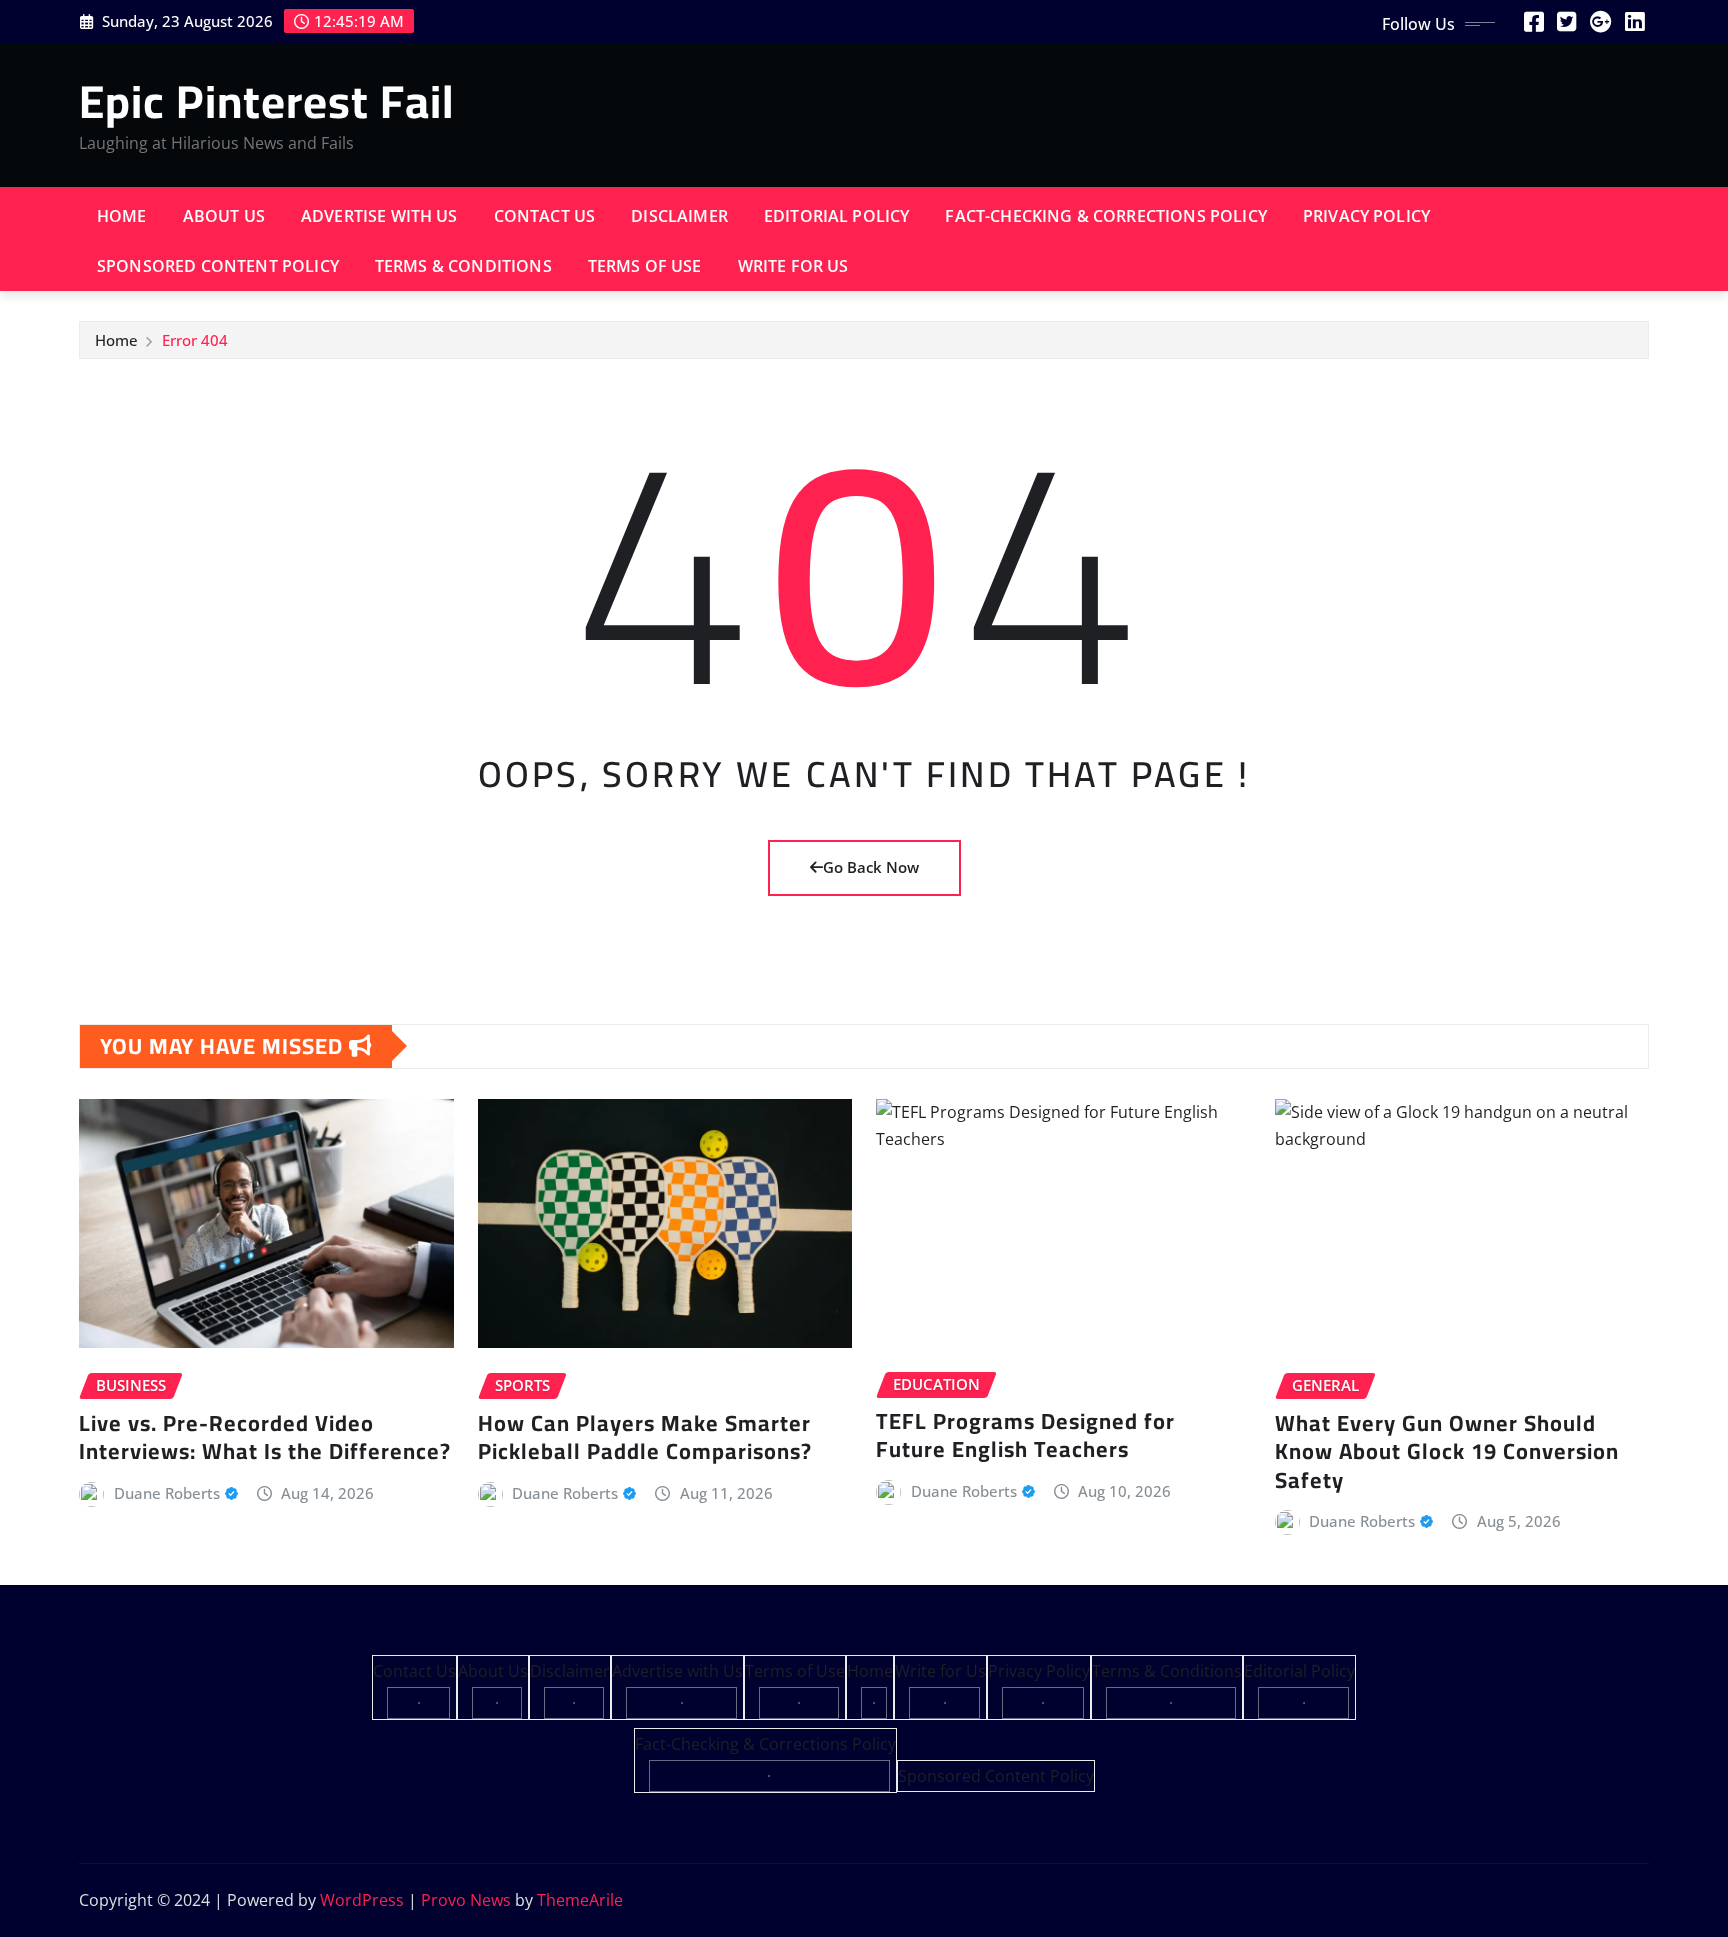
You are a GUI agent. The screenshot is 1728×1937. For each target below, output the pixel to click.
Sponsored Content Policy (218, 266)
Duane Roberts (167, 1493)
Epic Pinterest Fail (267, 101)
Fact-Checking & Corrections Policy (1105, 216)
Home (122, 216)
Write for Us (793, 266)
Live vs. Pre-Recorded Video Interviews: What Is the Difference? (265, 1437)
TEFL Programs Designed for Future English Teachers (1025, 1435)
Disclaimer (679, 216)
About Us (224, 216)
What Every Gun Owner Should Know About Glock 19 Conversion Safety (1447, 1451)
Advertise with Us (379, 216)
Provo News (466, 1900)
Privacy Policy (1366, 216)
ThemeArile (580, 1900)
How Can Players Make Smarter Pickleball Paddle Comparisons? (645, 1437)
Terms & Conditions (463, 266)
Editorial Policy (837, 216)
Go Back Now (871, 867)
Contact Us (545, 216)
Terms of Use (645, 266)
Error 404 (195, 340)
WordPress (362, 1900)
